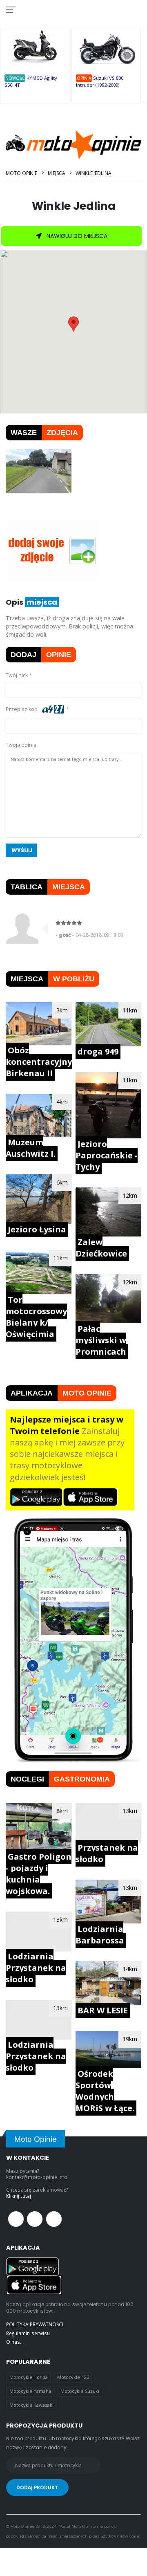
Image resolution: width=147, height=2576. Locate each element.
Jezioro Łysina (37, 1229)
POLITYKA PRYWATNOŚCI (35, 2324)
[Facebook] (16, 2219)
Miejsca (57, 173)
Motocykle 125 (73, 2377)
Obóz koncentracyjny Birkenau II (39, 1062)
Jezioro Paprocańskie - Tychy (107, 1155)
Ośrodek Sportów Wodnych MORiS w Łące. (105, 2091)
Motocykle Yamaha (30, 2391)
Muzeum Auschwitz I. (31, 1148)
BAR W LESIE (103, 2010)
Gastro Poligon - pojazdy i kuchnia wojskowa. (39, 1874)
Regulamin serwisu (28, 2333)
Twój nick (17, 675)
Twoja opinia (21, 745)
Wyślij (22, 850)
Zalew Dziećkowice (101, 1248)
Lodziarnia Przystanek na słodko (36, 1968)
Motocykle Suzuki (80, 2391)
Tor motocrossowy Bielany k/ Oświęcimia (36, 1317)
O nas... (15, 2342)
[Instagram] (54, 2219)
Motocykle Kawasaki (31, 2405)
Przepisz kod (23, 709)
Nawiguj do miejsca (76, 236)
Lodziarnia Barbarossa (100, 1935)
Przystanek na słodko (107, 1853)
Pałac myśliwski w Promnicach (101, 1340)
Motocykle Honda (29, 2377)
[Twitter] (35, 2219)
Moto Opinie (21, 173)
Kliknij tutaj (19, 2196)
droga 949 (98, 1051)
